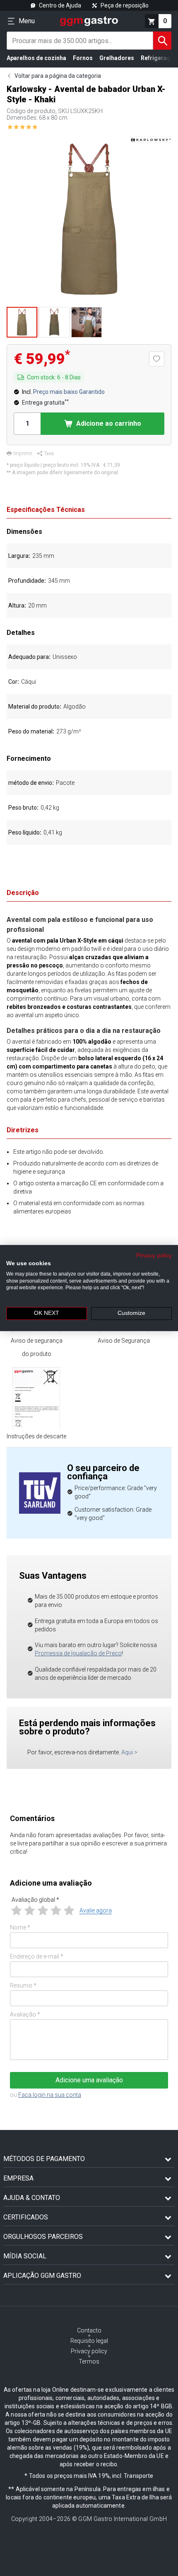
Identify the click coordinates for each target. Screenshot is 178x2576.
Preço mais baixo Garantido (69, 392)
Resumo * (23, 1985)
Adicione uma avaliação (89, 2080)
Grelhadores (117, 58)
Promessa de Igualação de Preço (78, 1653)
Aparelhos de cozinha (36, 58)
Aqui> (129, 1752)
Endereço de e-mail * (37, 1956)
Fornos (83, 58)
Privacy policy (154, 1255)
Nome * (20, 1927)
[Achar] (162, 41)
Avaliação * (25, 2014)
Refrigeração (159, 58)
